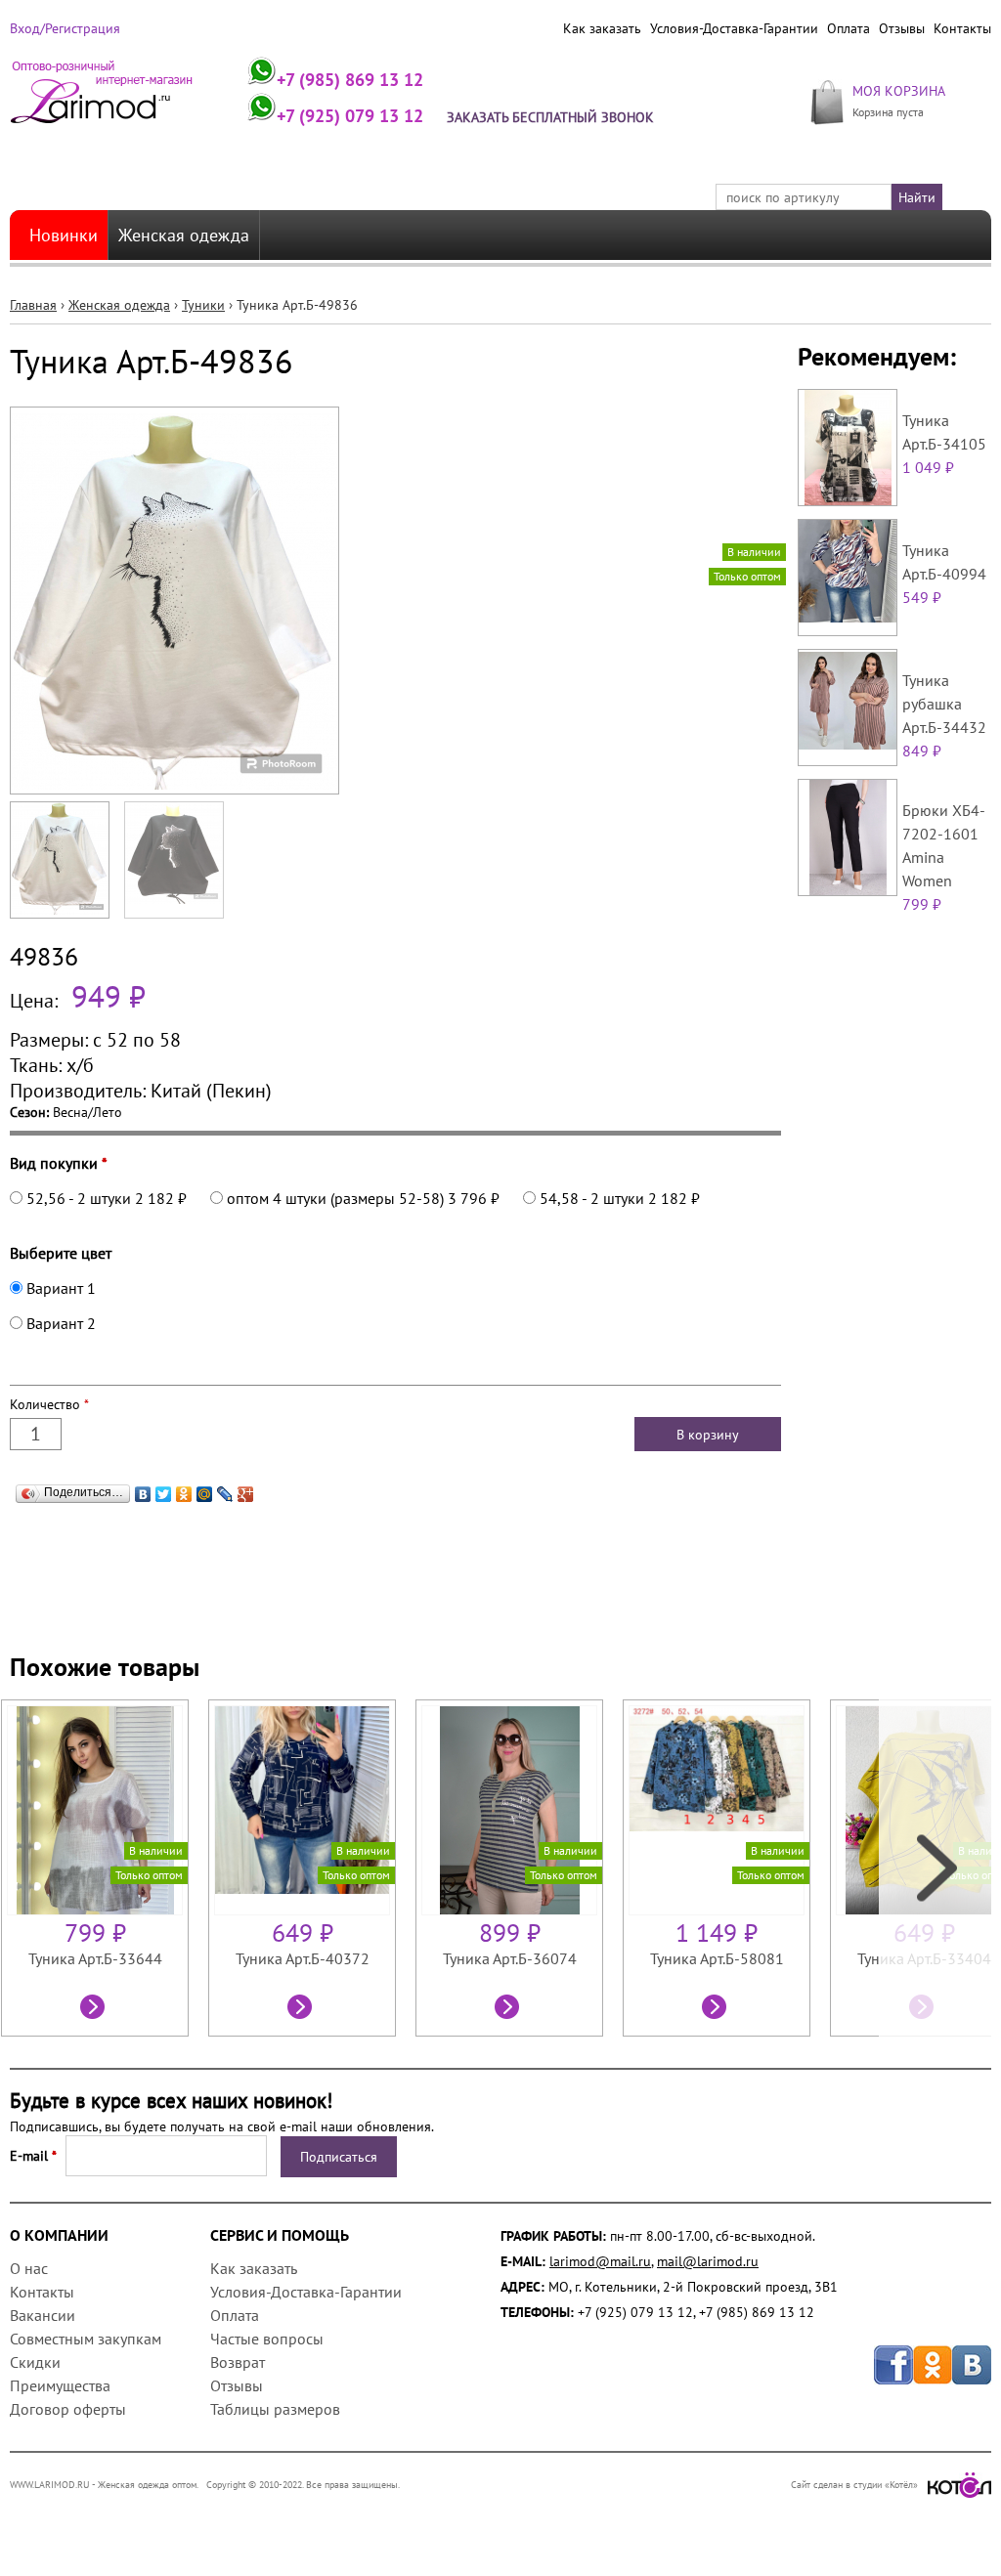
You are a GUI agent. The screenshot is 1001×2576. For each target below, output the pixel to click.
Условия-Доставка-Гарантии (734, 28)
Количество (49, 1404)
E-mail (33, 2156)
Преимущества (60, 2385)
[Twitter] (164, 1494)
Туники (203, 305)
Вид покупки (59, 1163)
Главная (33, 305)
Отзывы (902, 28)
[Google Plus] (246, 1494)
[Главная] (102, 101)
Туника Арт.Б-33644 (95, 1958)
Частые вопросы (267, 2339)
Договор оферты (68, 2409)
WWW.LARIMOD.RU (50, 2485)
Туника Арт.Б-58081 (717, 1958)
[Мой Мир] (205, 1494)
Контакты (962, 28)
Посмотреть (95, 2009)
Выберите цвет (61, 1253)
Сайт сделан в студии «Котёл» (854, 2485)
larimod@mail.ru (600, 2261)
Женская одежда (184, 235)
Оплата (849, 28)
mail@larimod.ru (708, 2261)
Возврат (238, 2362)
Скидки (35, 2362)
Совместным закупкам (86, 2339)
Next (935, 1868)
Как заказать (602, 28)
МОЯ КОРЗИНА (899, 90)
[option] (105, 1868)
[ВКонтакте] (143, 1494)
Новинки (64, 235)
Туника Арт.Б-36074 (510, 1958)
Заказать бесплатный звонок (550, 117)
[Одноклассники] (184, 1494)
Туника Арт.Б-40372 (303, 1958)
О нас (29, 2268)
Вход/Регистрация (65, 28)
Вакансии (43, 2315)
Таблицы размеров (275, 2409)
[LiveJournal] (225, 1494)
